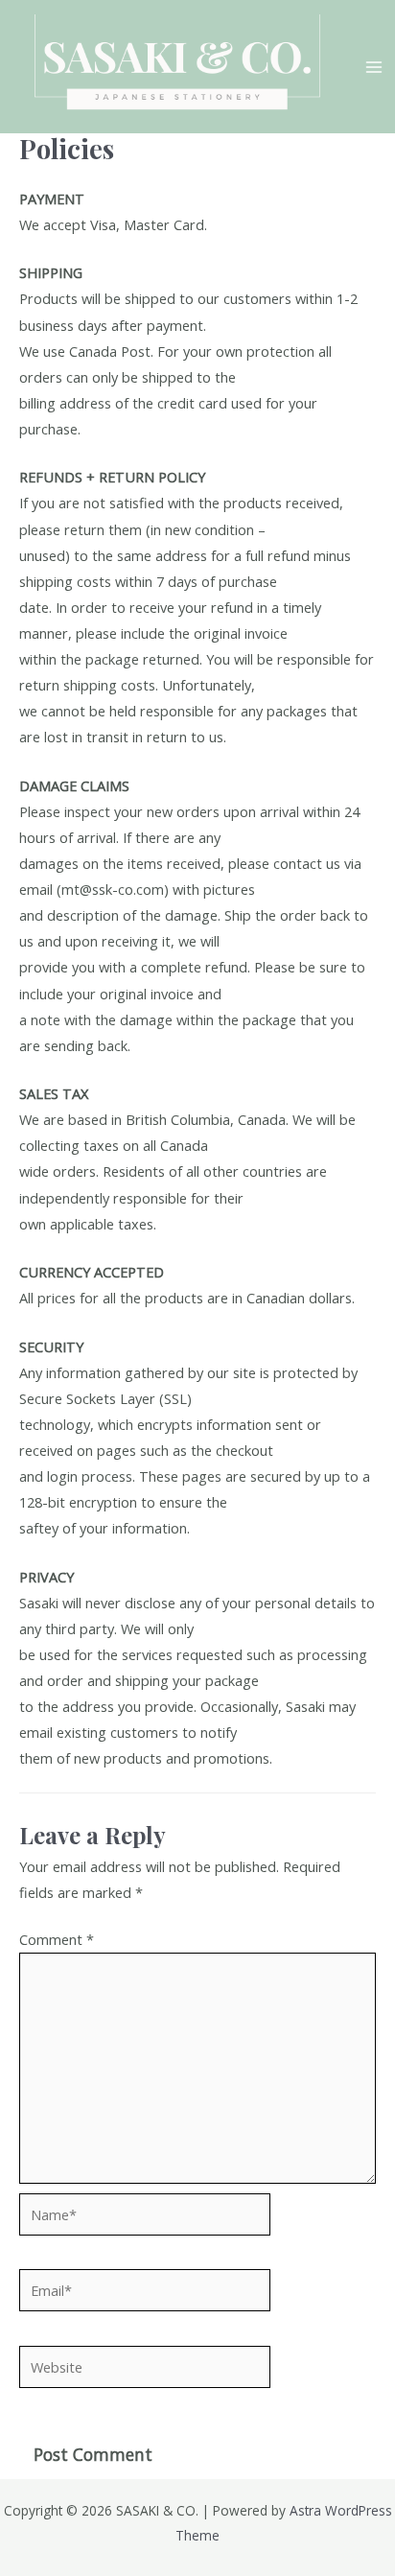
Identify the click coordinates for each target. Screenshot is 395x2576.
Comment (57, 1939)
